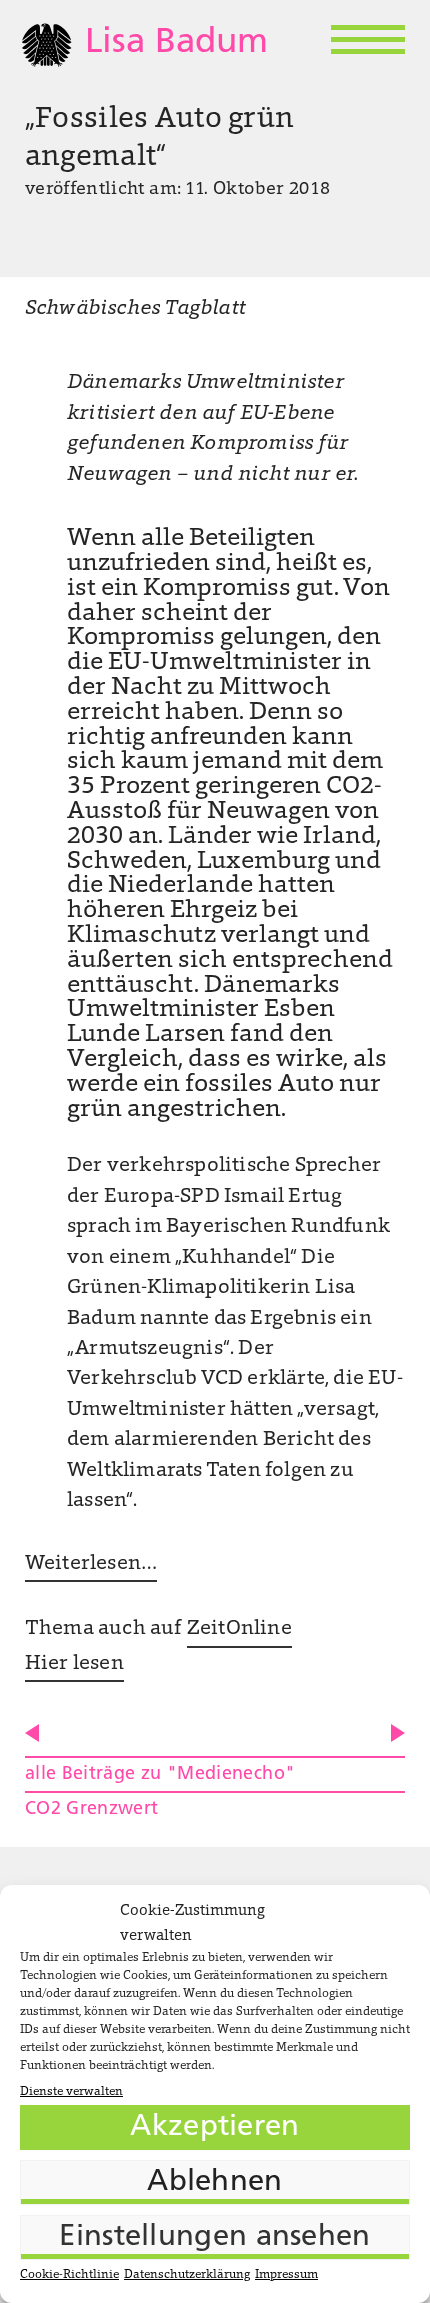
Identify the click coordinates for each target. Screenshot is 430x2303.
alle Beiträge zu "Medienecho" (160, 1774)
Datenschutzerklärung (187, 2275)
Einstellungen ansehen (214, 2237)
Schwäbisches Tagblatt (135, 309)
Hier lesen (74, 1664)
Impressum (286, 2275)
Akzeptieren (214, 2127)
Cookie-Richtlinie (69, 2275)
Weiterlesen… (91, 1564)
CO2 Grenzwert (92, 1809)
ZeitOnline (239, 1629)
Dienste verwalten (71, 2092)
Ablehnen (214, 2182)
